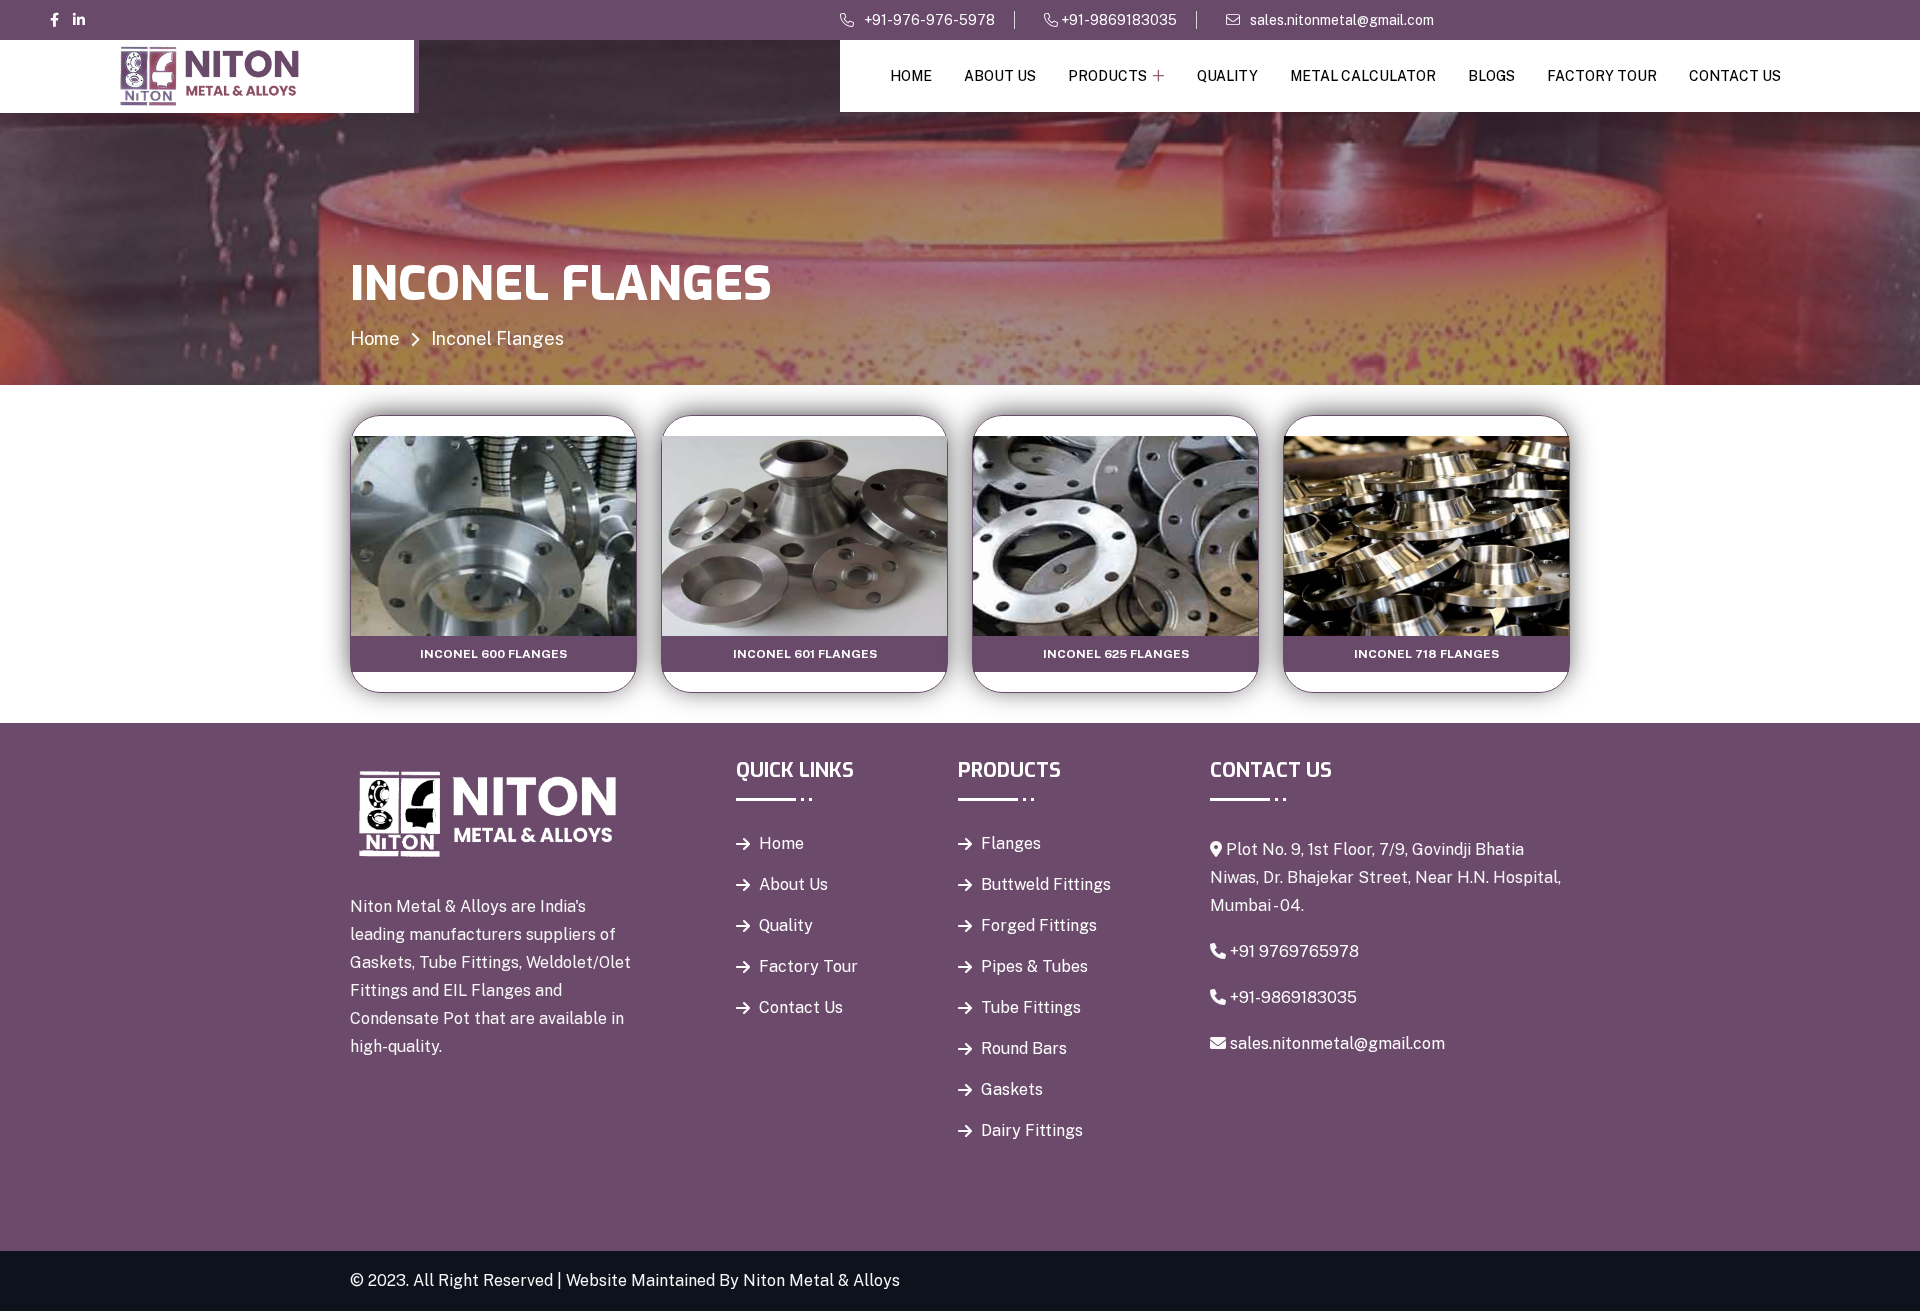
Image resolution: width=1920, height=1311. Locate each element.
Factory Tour (1602, 76)
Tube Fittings (1031, 1007)
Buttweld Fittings (1046, 884)
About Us (1000, 76)
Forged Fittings (1039, 925)
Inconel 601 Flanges (805, 654)
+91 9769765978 (1294, 951)
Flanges (1011, 843)
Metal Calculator (1363, 76)
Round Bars (1024, 1048)
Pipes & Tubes (1034, 966)
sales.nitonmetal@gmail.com (1342, 20)
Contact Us (1735, 76)
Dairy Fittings (1032, 1130)
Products (1107, 76)
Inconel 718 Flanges (1426, 654)
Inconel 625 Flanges (1116, 654)
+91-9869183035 (1117, 20)
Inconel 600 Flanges (493, 654)
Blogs (1491, 76)
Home (911, 76)
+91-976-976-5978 (929, 20)
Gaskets (1012, 1089)
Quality (1227, 76)
